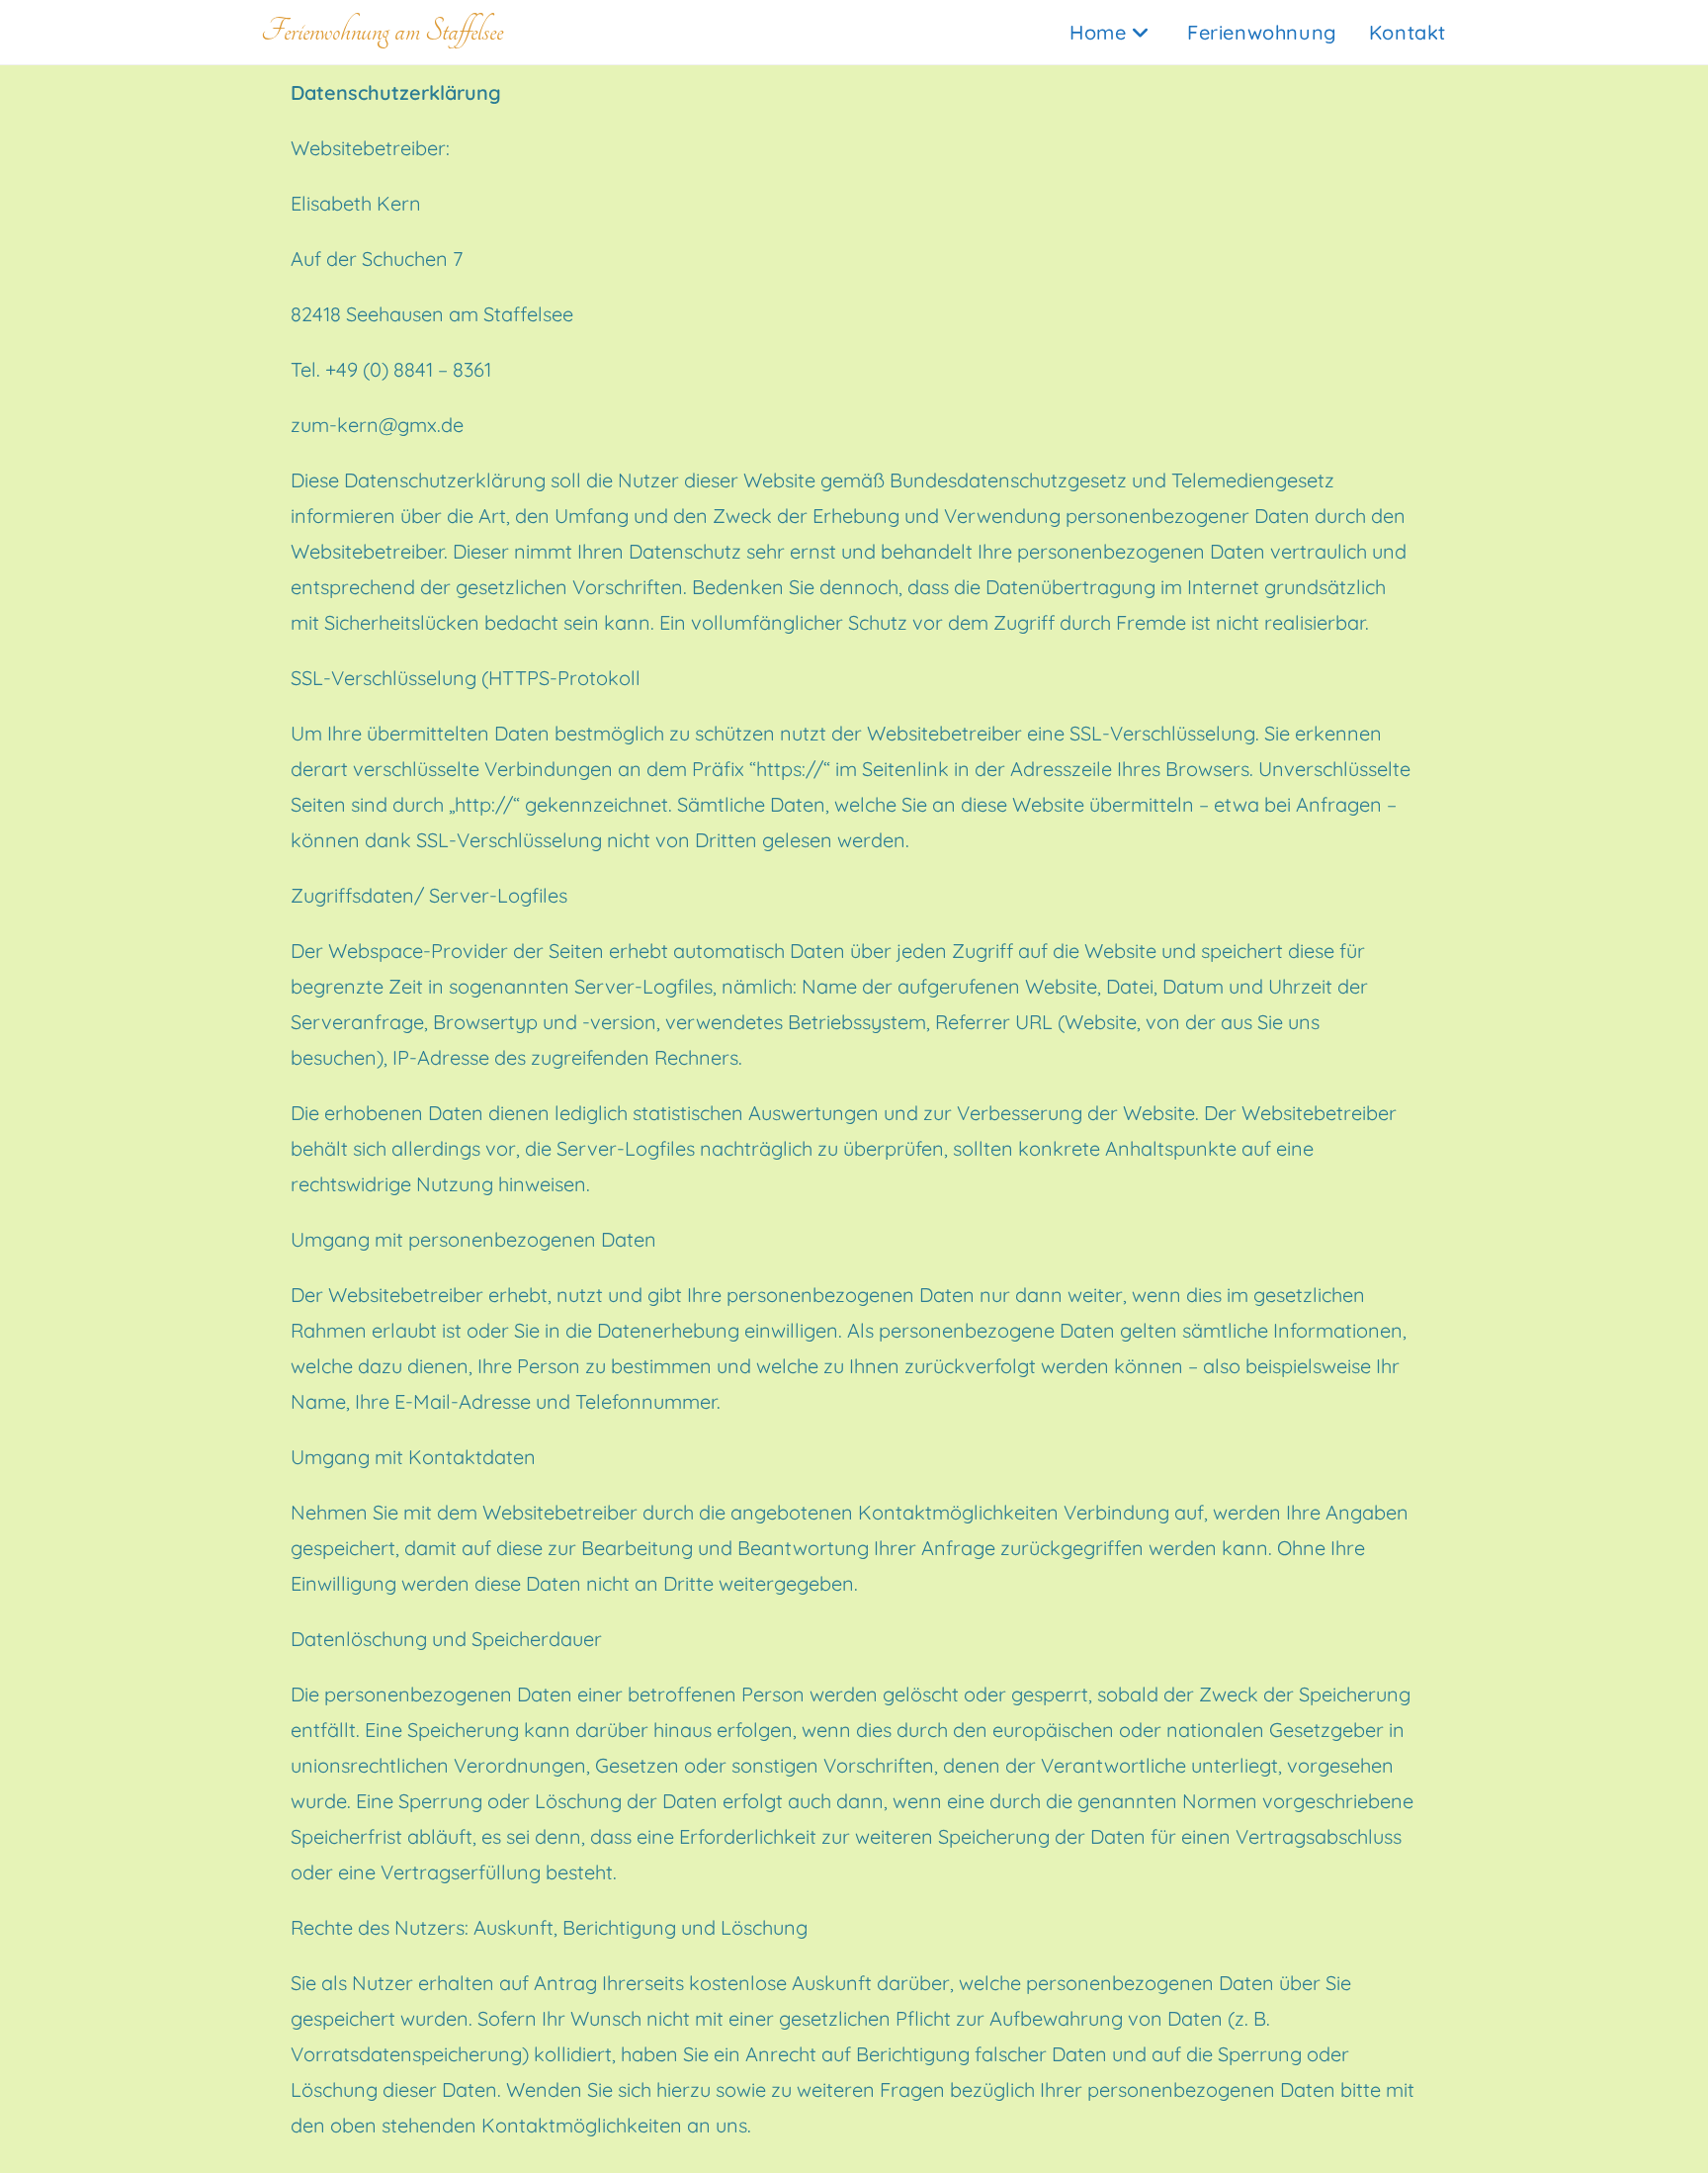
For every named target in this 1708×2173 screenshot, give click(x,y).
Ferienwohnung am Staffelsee (382, 31)
